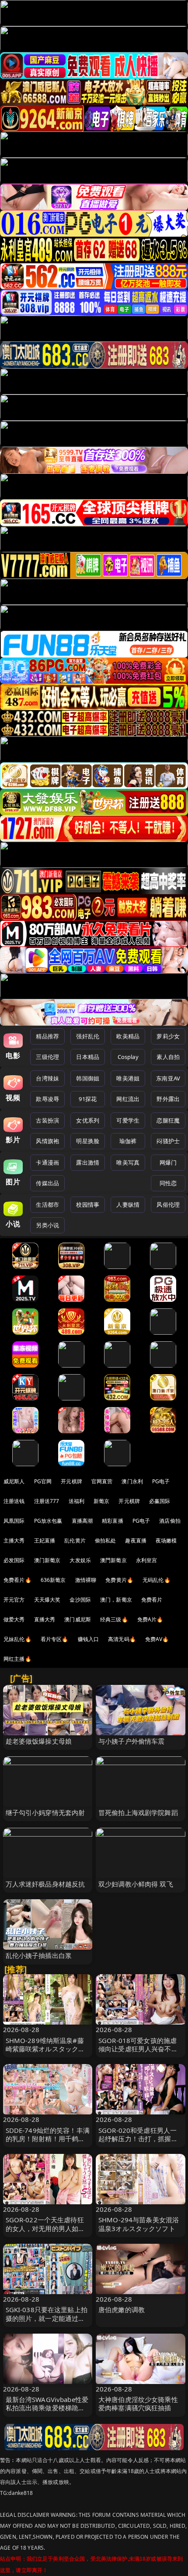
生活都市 (47, 1205)
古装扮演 (47, 1120)
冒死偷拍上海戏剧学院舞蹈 (138, 1812)
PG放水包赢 (48, 1521)
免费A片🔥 (150, 1619)
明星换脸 (88, 1141)
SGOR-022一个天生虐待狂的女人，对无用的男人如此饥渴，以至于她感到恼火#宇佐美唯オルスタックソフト (48, 2232)
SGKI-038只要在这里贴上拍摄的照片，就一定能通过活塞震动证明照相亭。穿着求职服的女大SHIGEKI (47, 2322)
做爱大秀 (14, 1619)
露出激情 (88, 1162)
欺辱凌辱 (47, 1099)
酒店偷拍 (170, 1521)
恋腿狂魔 (168, 1120)
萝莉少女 (168, 1036)
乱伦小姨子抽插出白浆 (39, 1955)
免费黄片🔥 (119, 1580)
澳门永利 (132, 1481)
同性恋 (168, 1183)
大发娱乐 (80, 1560)
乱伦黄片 (75, 1540)
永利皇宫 (147, 1560)
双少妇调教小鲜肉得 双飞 (136, 1884)
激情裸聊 (86, 1580)
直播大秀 (45, 1619)
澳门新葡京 (47, 1560)
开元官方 (14, 1600)
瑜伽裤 (128, 1141)
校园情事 (88, 1205)
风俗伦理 (168, 1205)
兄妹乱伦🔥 (17, 1639)
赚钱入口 (89, 1639)
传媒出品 (47, 1183)
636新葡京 (53, 1580)
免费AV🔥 (157, 1639)
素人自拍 (168, 1057)
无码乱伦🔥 (157, 1580)
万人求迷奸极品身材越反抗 (45, 1884)
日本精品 (88, 1057)
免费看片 (152, 1600)
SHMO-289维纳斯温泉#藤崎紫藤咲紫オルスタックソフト (45, 2049)
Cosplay (128, 1057)
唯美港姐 (128, 1078)
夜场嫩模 (166, 1540)
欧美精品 (128, 1036)
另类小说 (47, 1225)
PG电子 (161, 1481)
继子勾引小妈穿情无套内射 (45, 1812)
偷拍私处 (106, 1540)
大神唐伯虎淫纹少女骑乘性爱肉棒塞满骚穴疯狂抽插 (138, 2404)
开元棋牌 (71, 1481)
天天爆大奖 (47, 1600)
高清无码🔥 (122, 1639)
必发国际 (14, 1560)
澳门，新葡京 (116, 1600)
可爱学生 (128, 1120)
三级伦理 (47, 1057)
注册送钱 (14, 1501)
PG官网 (43, 1481)
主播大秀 (14, 1540)
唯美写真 (128, 1162)
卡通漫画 (47, 1162)
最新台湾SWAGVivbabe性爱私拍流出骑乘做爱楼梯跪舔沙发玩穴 (47, 2408)
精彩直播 (113, 1521)
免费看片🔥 (17, 1580)
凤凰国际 (14, 1521)
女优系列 (88, 1120)
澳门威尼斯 (78, 1619)
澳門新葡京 (113, 1560)
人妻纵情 (128, 1205)
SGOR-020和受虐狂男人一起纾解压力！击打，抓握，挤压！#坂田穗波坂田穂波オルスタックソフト (140, 2143)
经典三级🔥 (114, 1619)
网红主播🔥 (17, 1659)
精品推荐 (47, 1036)
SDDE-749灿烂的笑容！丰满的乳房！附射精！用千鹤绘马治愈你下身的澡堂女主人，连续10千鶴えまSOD (48, 2143)
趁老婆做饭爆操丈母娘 (39, 1741)
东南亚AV (168, 1078)
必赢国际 (160, 1501)
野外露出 (168, 1099)
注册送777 (47, 1501)
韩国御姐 (88, 1078)
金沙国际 (80, 1600)
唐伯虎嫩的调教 (122, 2310)
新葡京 (101, 1501)
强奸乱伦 (88, 1036)
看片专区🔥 (55, 1639)
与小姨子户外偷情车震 (132, 1741)
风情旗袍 (47, 1141)
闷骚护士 (168, 1141)
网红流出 (128, 1099)
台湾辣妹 (47, 1078)
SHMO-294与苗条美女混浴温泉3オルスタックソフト (139, 2224)
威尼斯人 (14, 1481)
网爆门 (168, 1162)
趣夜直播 (136, 1540)
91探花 (88, 1099)
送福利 (77, 1501)
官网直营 (102, 1481)
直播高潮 (82, 1521)
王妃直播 (45, 1540)
